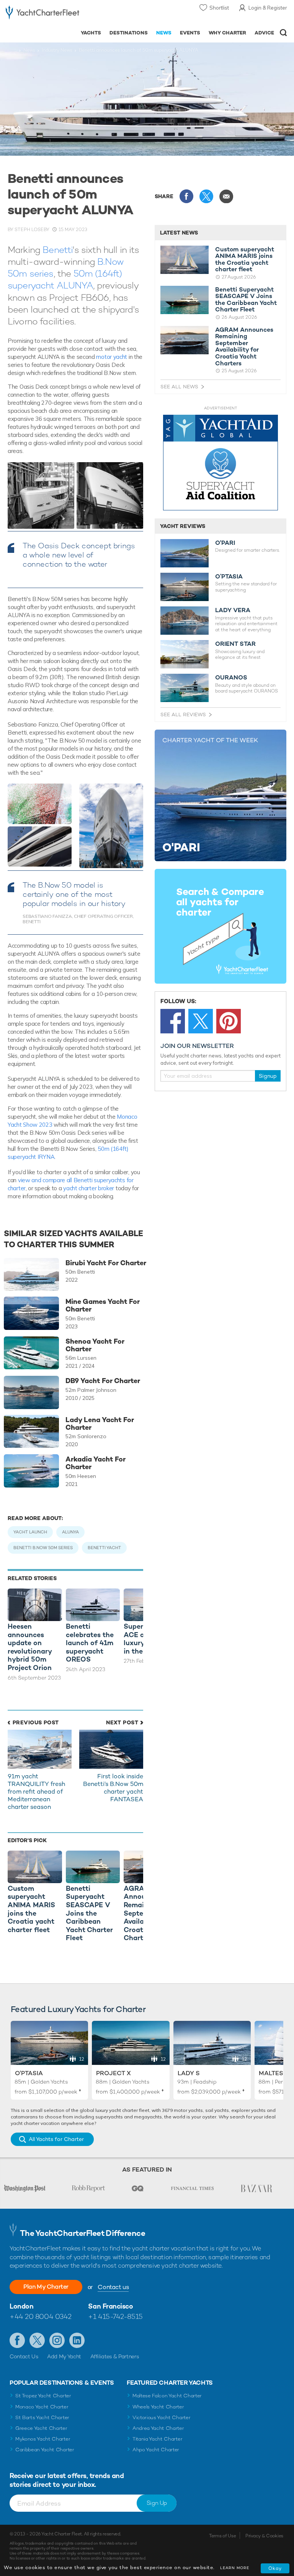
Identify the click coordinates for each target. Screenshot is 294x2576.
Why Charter (228, 33)
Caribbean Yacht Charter (45, 2450)
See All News (179, 387)
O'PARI (225, 543)
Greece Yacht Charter (41, 2428)
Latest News (179, 233)
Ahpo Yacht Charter (156, 2450)
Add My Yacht (64, 2356)
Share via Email (226, 196)
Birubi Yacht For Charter (106, 1263)
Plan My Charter (46, 2287)
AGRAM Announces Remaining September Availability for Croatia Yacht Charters (244, 347)
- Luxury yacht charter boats (42, 14)
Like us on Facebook (17, 2340)
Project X (114, 2073)
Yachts (91, 33)
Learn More (235, 2568)
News (164, 33)
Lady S (189, 2073)
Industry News (57, 50)
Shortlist (219, 8)
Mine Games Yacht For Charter (103, 1305)
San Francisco (110, 2306)
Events (190, 33)
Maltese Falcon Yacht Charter (167, 2396)
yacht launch (30, 1532)
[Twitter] (201, 1021)
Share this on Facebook (186, 196)
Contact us (113, 2287)
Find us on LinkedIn (77, 2340)
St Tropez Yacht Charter (43, 2396)
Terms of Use (222, 2536)
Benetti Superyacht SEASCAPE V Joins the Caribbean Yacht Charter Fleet (246, 300)
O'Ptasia (29, 2073)
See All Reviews (183, 714)
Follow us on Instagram (57, 2340)
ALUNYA (70, 1532)
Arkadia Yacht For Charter (96, 1463)
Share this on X (206, 196)
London (21, 2306)
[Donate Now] (220, 463)
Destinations (129, 33)
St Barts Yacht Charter (42, 2417)
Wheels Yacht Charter (158, 2407)
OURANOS (231, 678)
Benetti (58, 250)
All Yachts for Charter (56, 2139)
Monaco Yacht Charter (42, 2407)
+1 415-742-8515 (115, 2316)
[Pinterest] (229, 1021)
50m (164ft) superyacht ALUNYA (65, 279)
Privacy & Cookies (264, 2536)
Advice (264, 33)
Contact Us (24, 2356)
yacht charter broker (89, 1188)
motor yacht (112, 357)
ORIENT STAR (235, 644)
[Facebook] (173, 1021)
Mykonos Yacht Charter (43, 2439)
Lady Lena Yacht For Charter (100, 1424)
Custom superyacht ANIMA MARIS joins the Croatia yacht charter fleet (245, 259)
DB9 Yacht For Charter (103, 1381)
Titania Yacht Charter (157, 2439)
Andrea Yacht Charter (158, 2428)
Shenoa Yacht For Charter (95, 1345)
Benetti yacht (104, 1548)
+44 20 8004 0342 (41, 2316)
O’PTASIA (229, 577)
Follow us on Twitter (37, 2340)
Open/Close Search (283, 33)
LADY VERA (233, 610)
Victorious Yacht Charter (161, 2417)
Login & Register (268, 8)
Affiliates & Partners (115, 2356)
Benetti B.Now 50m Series (43, 1548)
